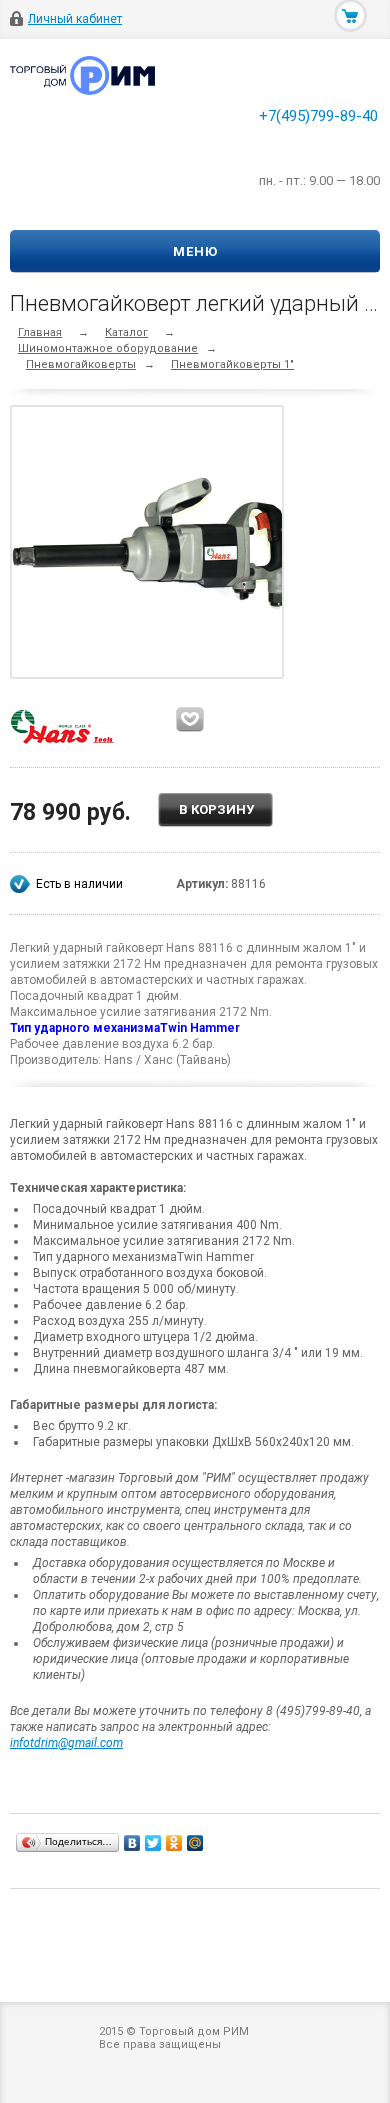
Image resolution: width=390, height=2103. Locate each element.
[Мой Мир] (195, 1843)
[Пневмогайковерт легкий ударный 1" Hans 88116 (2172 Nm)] (152, 542)
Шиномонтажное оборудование (108, 348)
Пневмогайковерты (81, 364)
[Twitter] (153, 1843)
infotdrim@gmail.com (66, 1743)
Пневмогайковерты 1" (232, 364)
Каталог (126, 332)
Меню (195, 251)
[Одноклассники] (174, 1843)
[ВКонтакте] (132, 1843)
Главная (40, 332)
